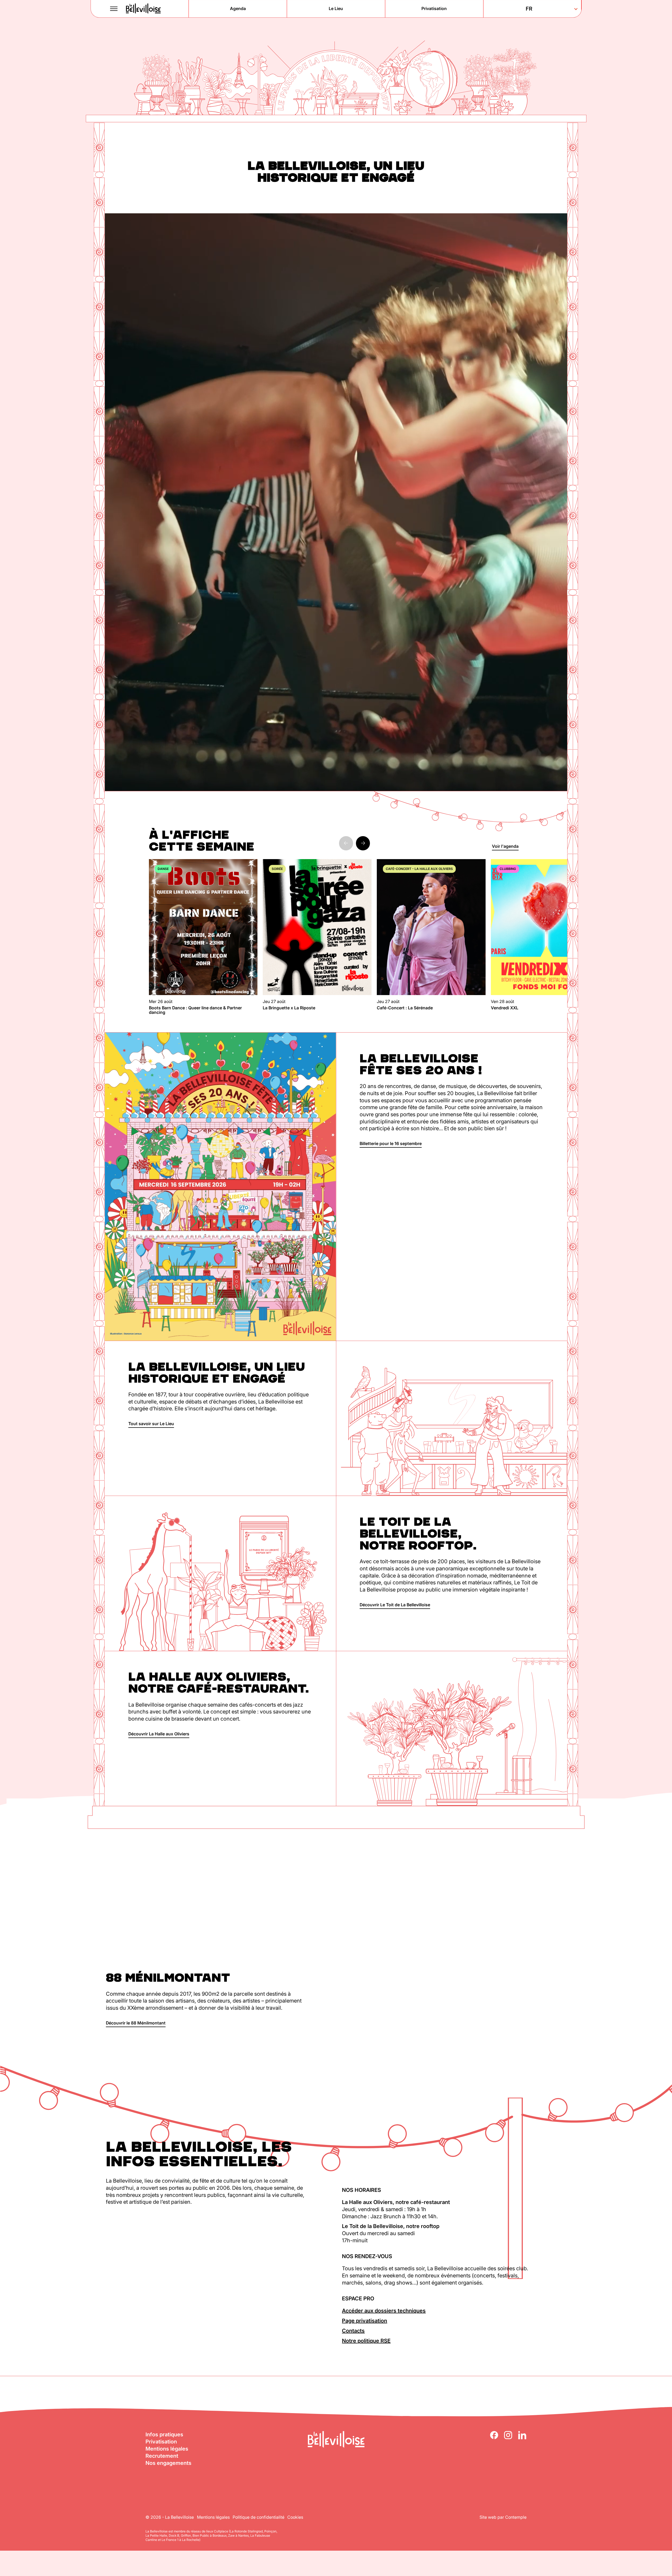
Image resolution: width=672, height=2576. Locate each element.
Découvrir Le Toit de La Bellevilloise (395, 1605)
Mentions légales (167, 2449)
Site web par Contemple (503, 2517)
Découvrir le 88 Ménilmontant (136, 2023)
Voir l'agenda (505, 846)
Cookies (295, 2517)
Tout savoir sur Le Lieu (151, 1424)
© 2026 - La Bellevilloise (170, 2517)
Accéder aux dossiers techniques (384, 2311)
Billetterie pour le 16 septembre (391, 1143)
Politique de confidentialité (259, 2517)
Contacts (353, 2331)
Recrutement (162, 2456)
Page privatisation (365, 2321)
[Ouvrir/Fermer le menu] (114, 9)
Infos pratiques (164, 2434)
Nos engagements (168, 2463)
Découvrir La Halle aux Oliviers (159, 1734)
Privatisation (161, 2442)
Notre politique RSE (366, 2341)
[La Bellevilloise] (143, 9)
